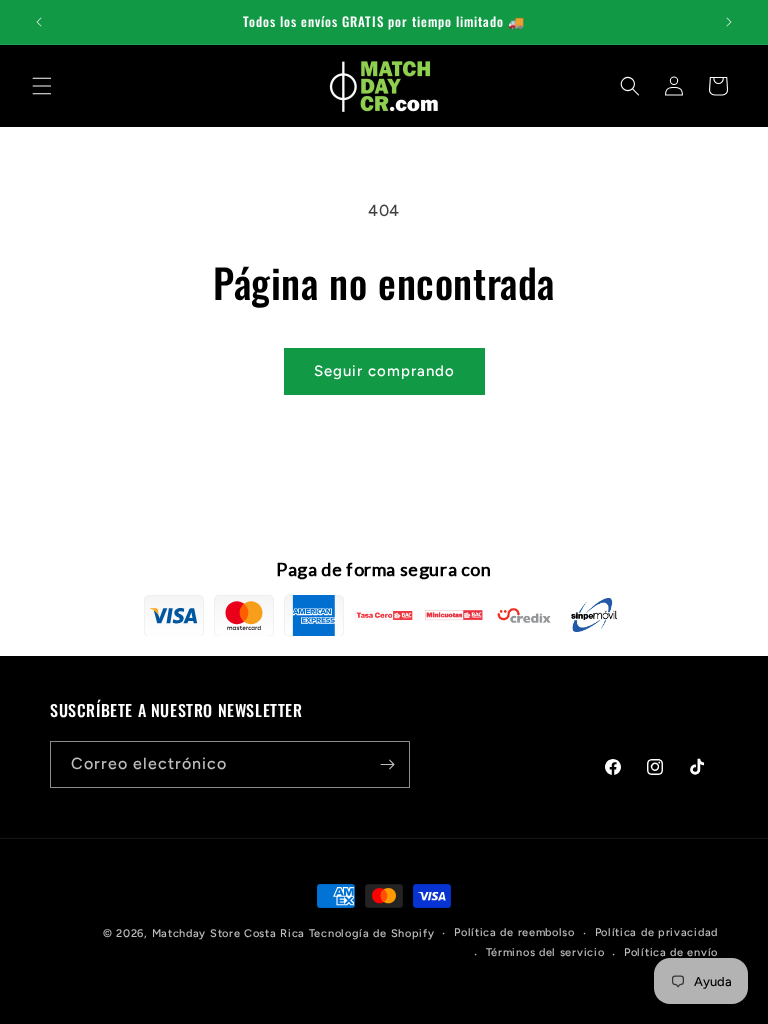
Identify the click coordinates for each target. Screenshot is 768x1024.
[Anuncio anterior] (39, 22)
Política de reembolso (514, 932)
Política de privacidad (656, 932)
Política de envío (671, 952)
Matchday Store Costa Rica (229, 933)
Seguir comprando (384, 371)
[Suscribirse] (387, 764)
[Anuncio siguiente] (729, 22)
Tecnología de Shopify (372, 933)
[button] (42, 86)
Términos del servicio (545, 952)
